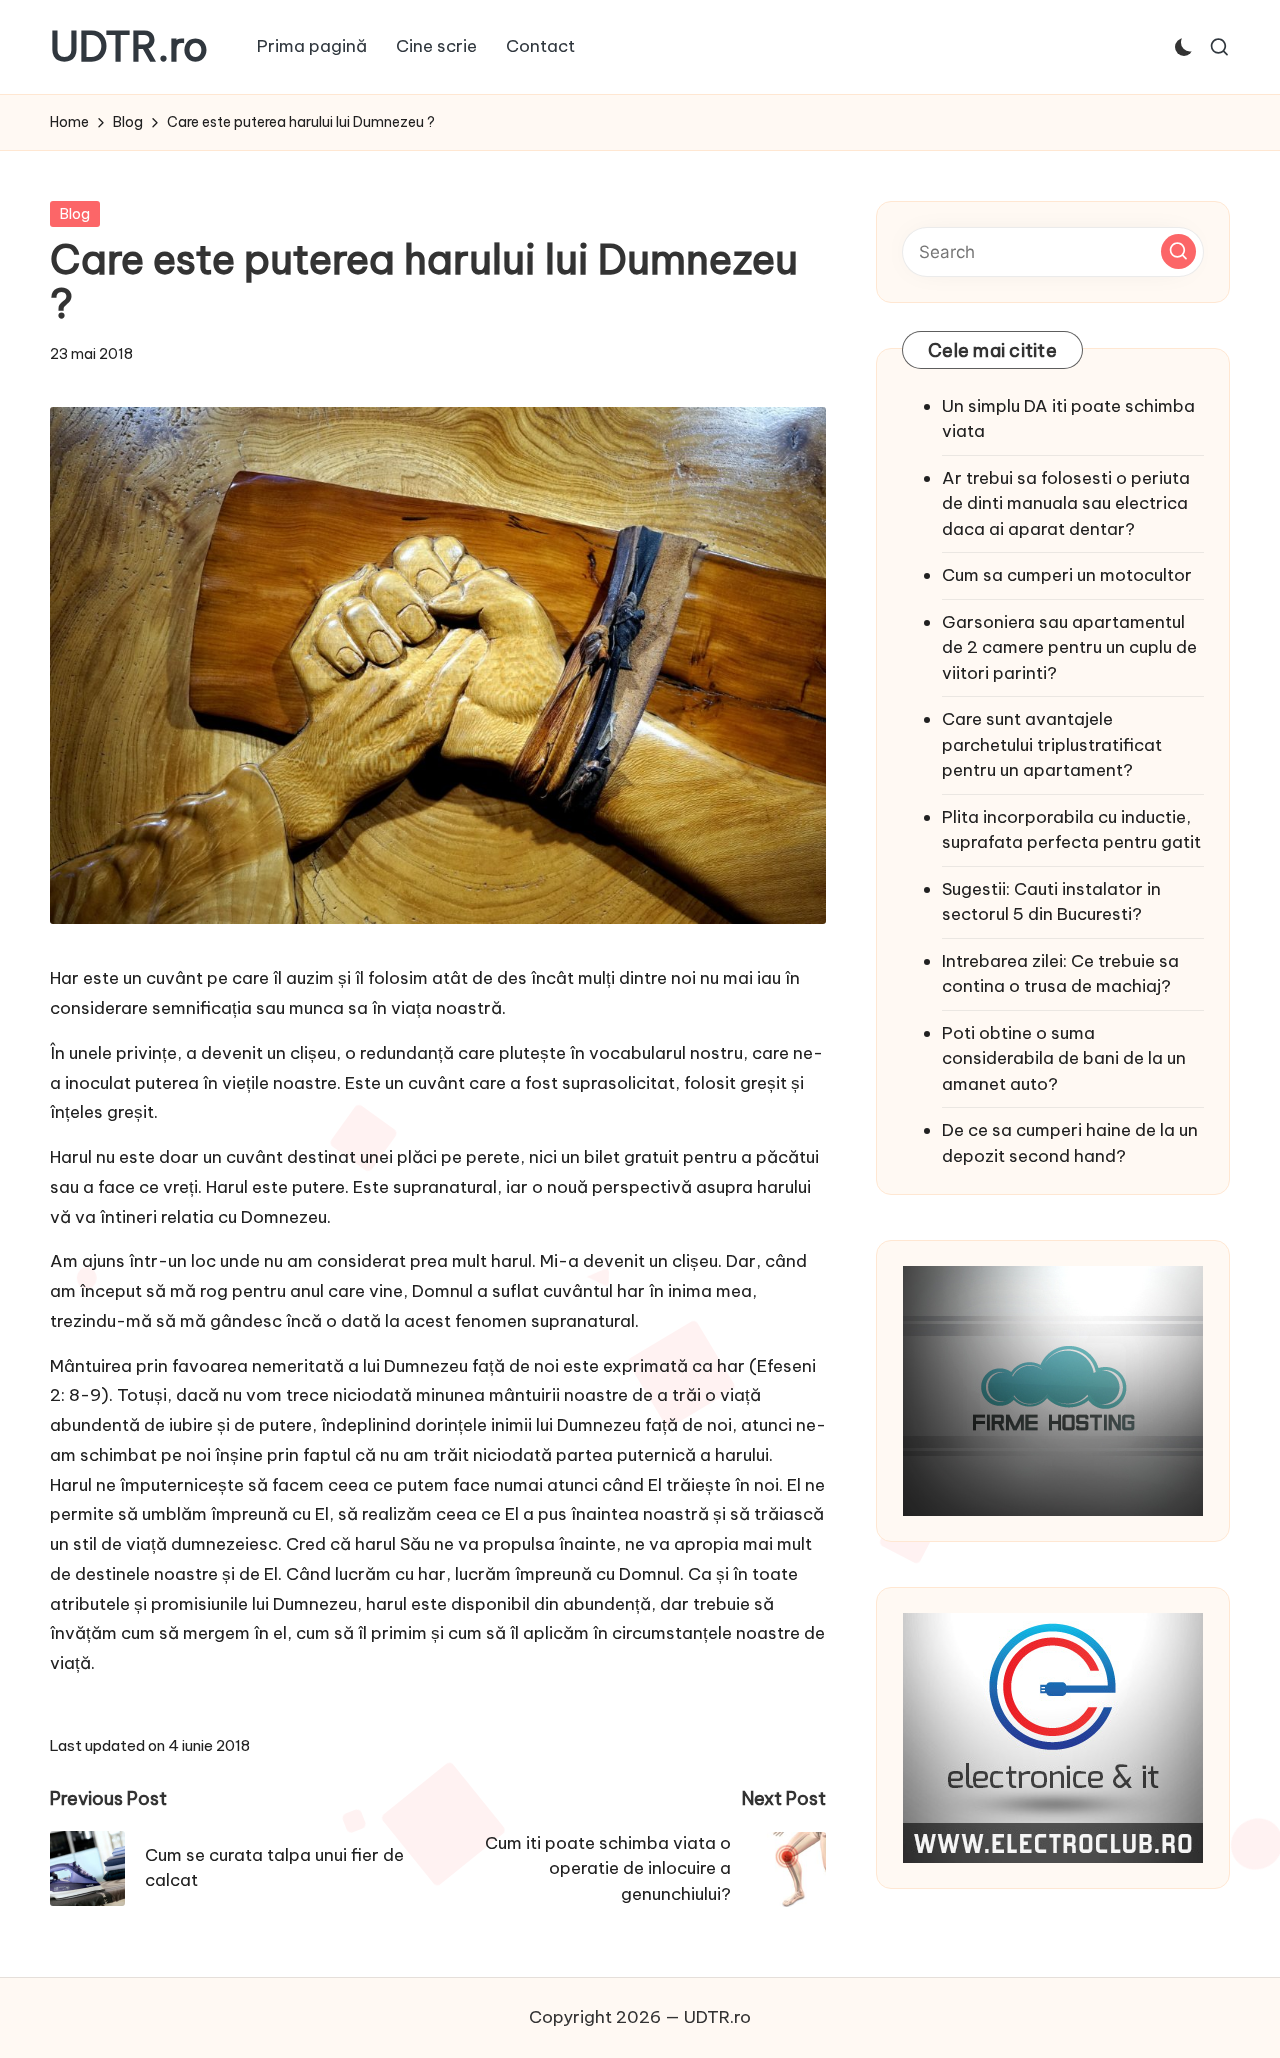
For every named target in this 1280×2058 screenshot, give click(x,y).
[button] (1178, 251)
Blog (75, 214)
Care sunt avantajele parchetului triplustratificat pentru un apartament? (1052, 744)
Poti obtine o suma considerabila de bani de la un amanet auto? (1064, 1058)
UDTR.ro (129, 47)
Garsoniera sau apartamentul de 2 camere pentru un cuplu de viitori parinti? (1069, 647)
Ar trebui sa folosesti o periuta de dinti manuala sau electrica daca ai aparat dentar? (1066, 503)
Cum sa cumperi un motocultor (1067, 575)
